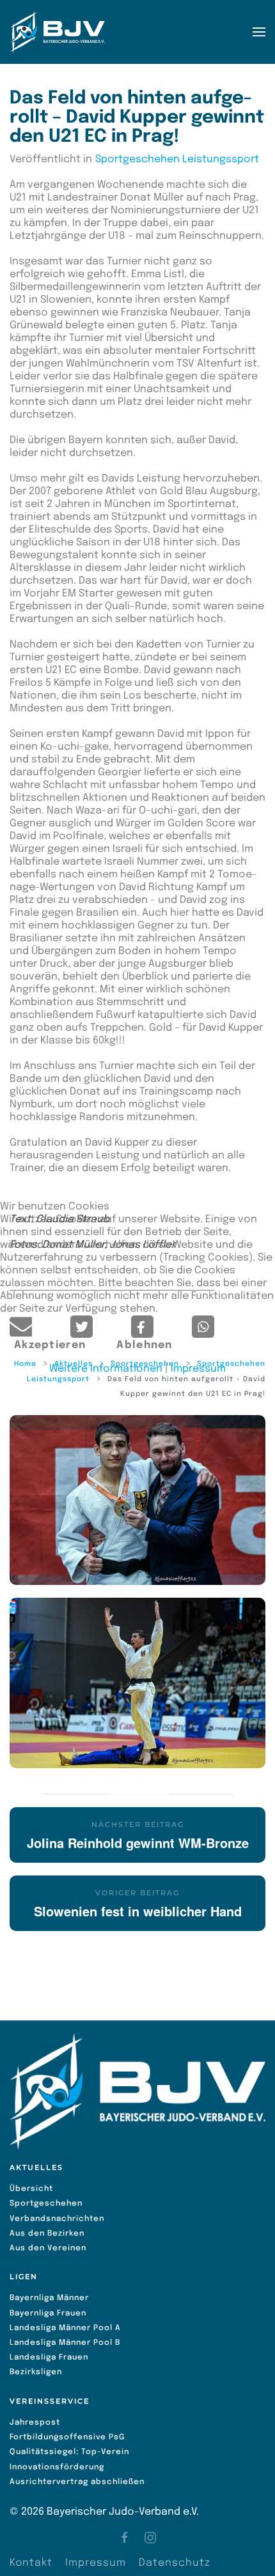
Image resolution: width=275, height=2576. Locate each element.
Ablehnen (144, 1345)
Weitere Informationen (106, 1369)
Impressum (198, 1369)
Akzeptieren (50, 1345)
